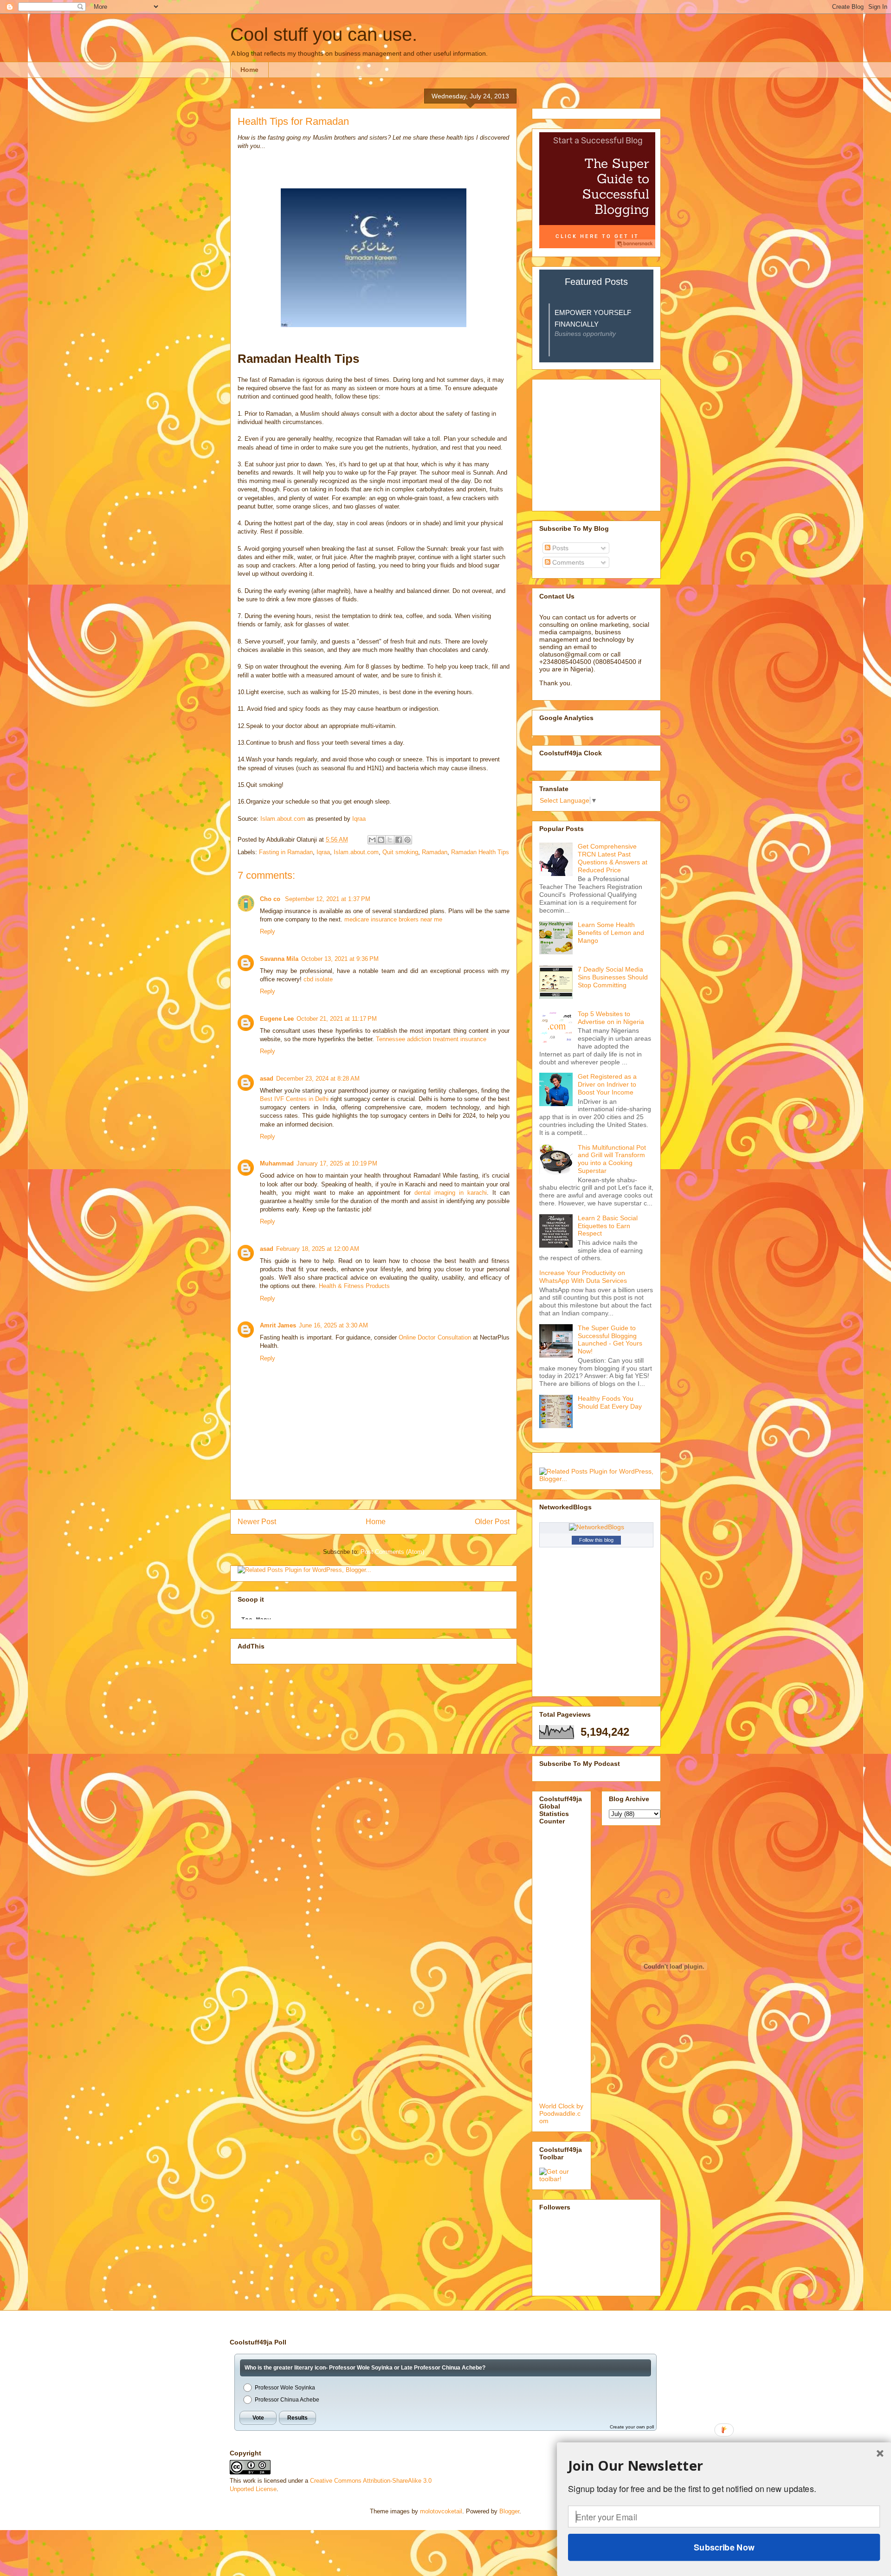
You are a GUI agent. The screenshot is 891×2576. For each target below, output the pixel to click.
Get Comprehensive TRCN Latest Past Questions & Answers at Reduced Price (613, 858)
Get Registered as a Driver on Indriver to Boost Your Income (607, 1084)
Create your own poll (632, 2427)
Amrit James (278, 1325)
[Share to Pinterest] (407, 840)
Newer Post (257, 1522)
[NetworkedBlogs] (597, 1527)
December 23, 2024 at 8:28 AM (318, 1079)
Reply (268, 931)
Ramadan (435, 852)
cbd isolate (318, 979)
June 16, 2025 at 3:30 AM (333, 1325)
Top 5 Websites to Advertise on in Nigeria (611, 1018)
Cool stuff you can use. (324, 34)
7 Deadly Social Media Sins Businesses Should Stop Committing (613, 977)
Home (249, 70)
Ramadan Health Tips (480, 852)
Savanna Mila (279, 959)
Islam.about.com (283, 819)
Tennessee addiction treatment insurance (431, 1039)
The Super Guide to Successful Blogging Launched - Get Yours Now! (610, 1340)
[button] (724, 2466)
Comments (567, 562)
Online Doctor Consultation (435, 1337)
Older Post (492, 1522)
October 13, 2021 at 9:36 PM (340, 959)
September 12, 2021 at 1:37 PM (328, 899)
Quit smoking (400, 852)
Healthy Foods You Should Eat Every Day (610, 1402)
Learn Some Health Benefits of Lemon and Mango (611, 933)
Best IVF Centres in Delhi (294, 1099)
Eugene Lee (277, 1019)
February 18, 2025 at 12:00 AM (318, 1249)
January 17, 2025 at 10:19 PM (337, 1163)
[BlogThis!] (381, 840)
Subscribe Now (724, 2547)
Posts (559, 548)
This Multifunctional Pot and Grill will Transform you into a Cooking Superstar (612, 1159)
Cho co (271, 899)
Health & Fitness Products (354, 1286)
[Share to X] (390, 840)
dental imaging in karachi (451, 1193)
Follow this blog (596, 1540)
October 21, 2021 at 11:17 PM (337, 1019)
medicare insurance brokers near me (393, 919)
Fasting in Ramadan (286, 852)
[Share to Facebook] (399, 840)
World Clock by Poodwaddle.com (561, 2113)
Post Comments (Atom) (392, 1552)
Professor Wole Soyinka (285, 2388)
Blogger (509, 2511)
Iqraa (359, 819)
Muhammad (277, 1163)
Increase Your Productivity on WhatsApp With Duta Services (583, 1277)
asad (267, 1079)
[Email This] (372, 840)
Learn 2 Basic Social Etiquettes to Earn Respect (608, 1226)
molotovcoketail (441, 2511)
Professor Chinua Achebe (287, 2400)
